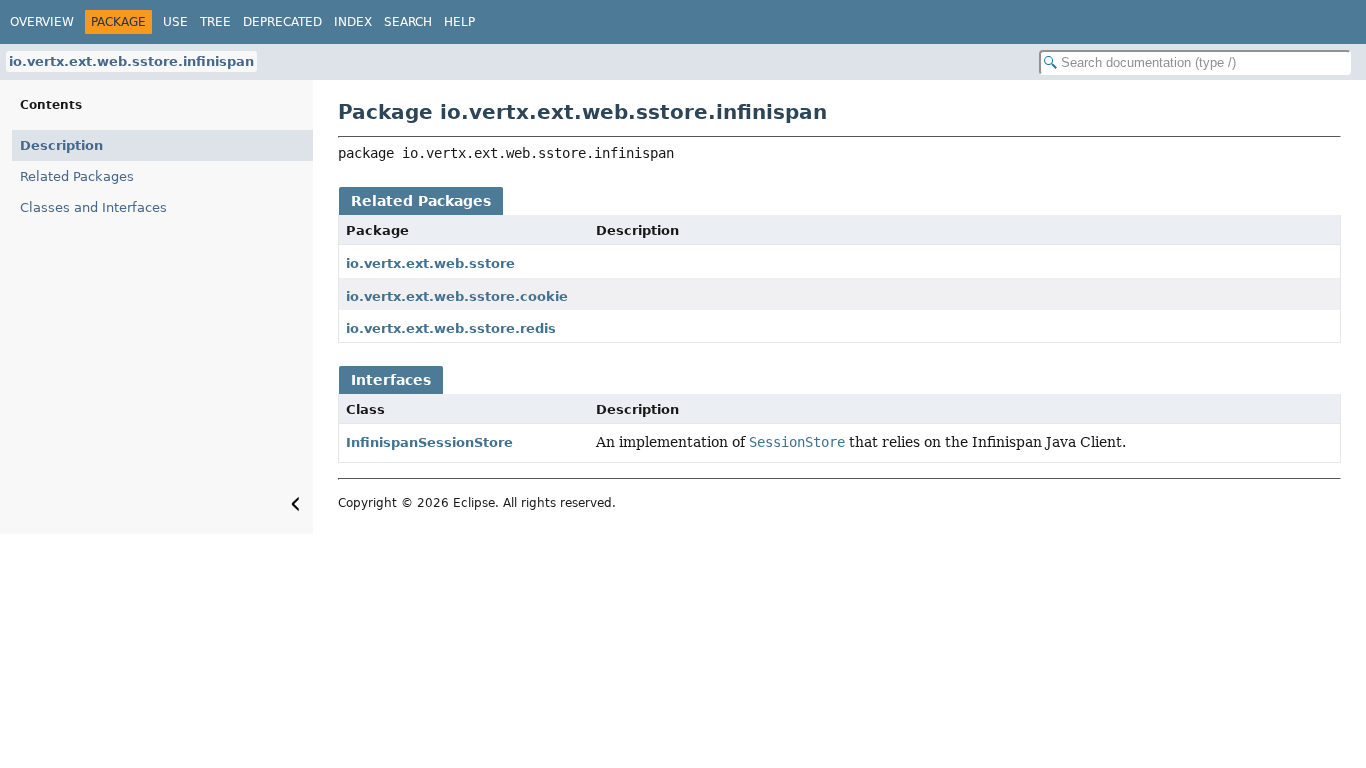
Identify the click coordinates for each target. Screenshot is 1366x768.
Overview (42, 22)
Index (353, 22)
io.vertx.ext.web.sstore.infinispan (131, 61)
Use (175, 22)
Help (459, 22)
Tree (215, 22)
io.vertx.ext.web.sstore (430, 263)
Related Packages (77, 176)
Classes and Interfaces (93, 207)
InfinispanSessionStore (429, 442)
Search (408, 22)
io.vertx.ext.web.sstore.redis (451, 328)
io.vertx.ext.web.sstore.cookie (457, 296)
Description (61, 145)
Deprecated (282, 22)
